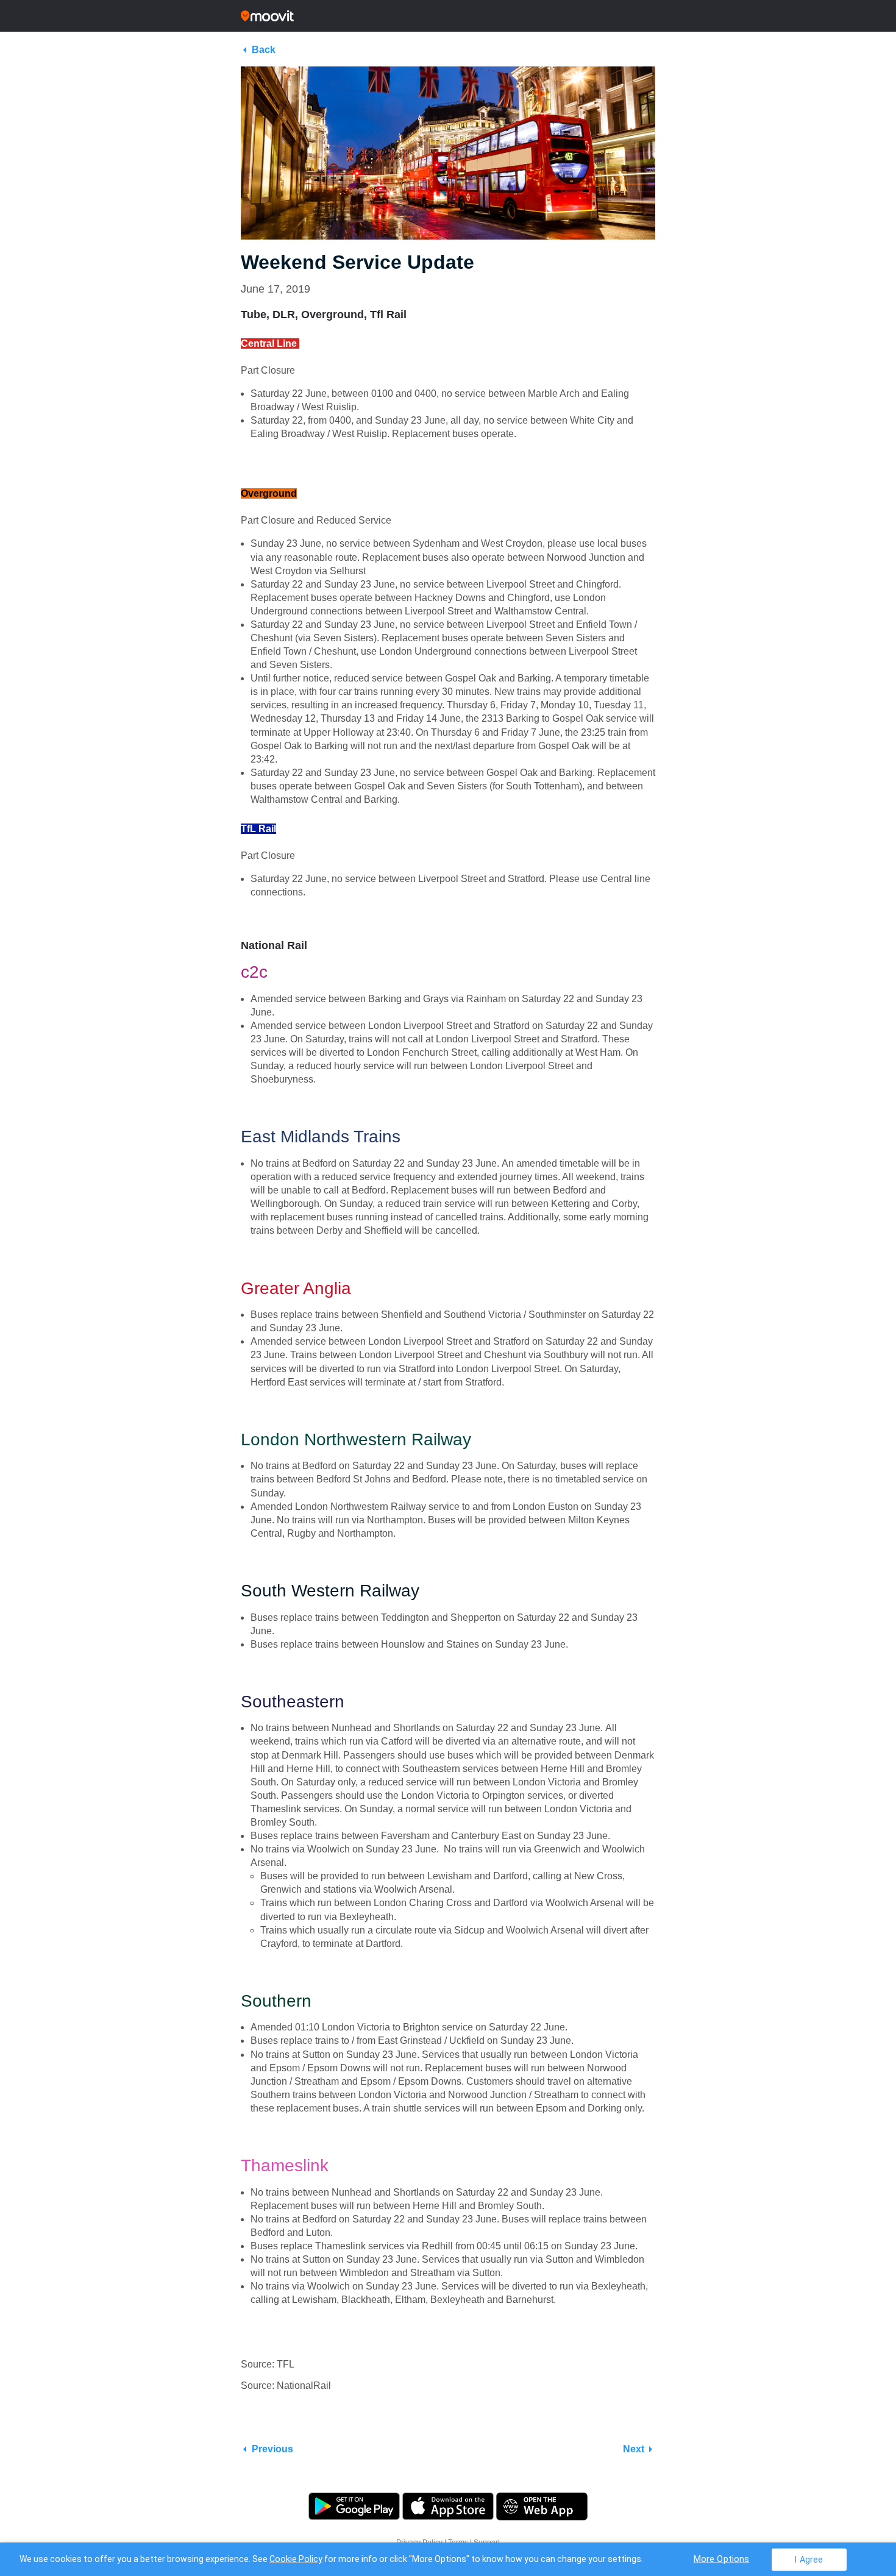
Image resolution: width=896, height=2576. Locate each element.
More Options (722, 2559)
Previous (272, 2449)
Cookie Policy (296, 2559)
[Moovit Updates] (448, 16)
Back (264, 50)
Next (634, 2449)
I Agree (809, 2559)
